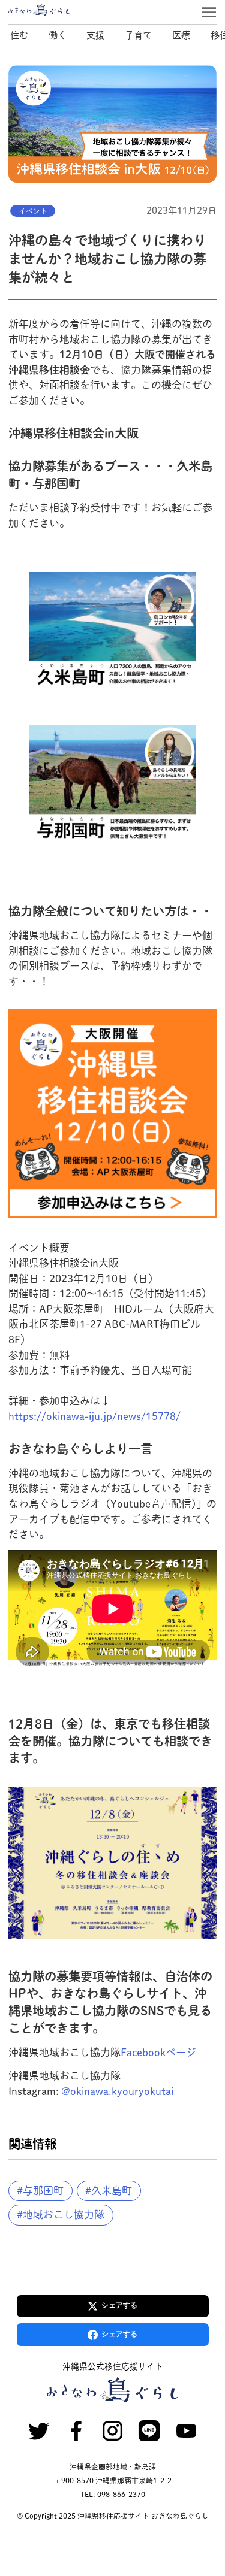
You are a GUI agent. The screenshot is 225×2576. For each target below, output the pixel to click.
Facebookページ (158, 2052)
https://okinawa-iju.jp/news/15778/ (94, 1416)
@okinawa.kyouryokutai (117, 2091)
